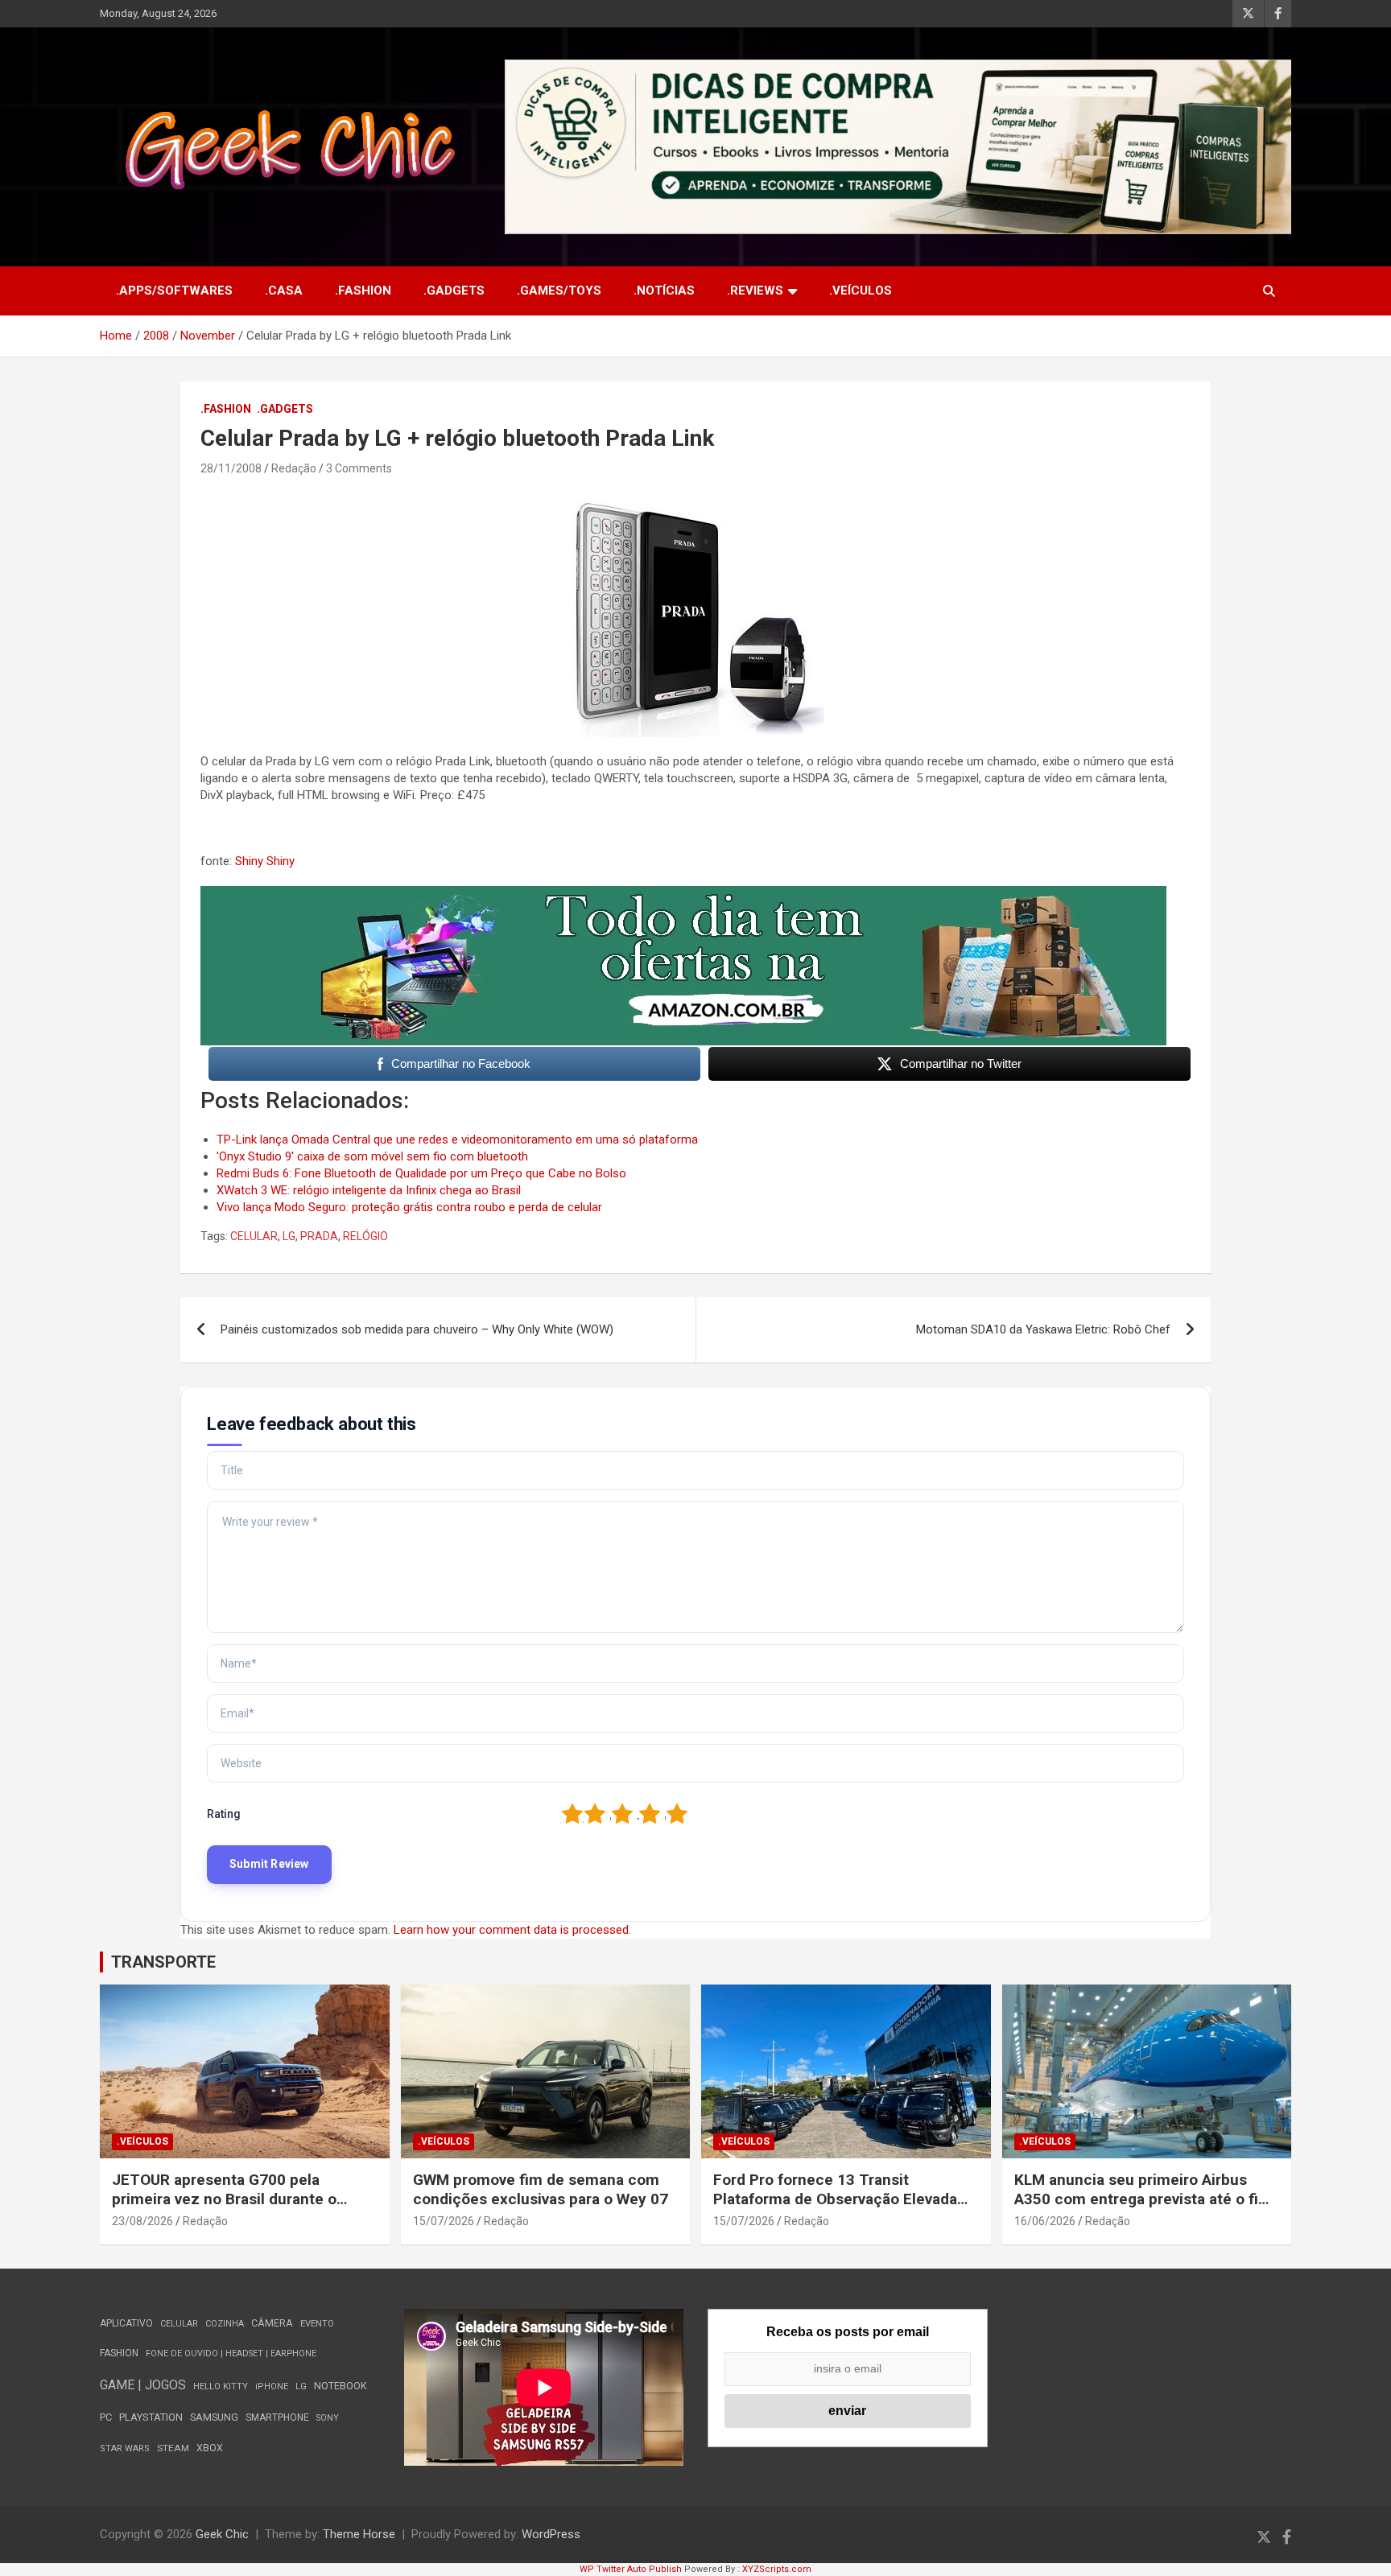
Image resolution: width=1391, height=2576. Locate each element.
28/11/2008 (231, 468)
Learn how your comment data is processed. (512, 1930)
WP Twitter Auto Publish (631, 2569)
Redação (294, 468)
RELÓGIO (365, 1236)
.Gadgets (454, 291)
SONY (328, 2418)
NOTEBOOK (341, 2386)
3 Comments (359, 468)
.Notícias (664, 291)
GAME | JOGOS (143, 2385)
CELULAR (254, 1236)
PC (106, 2417)
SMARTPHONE (277, 2417)
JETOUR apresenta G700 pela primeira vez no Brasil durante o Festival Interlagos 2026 (224, 2199)
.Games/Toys (559, 291)
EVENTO (317, 2324)
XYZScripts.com (777, 2569)
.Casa (284, 291)
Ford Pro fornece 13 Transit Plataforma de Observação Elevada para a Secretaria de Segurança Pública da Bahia (835, 2209)
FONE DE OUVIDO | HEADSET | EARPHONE (231, 2353)
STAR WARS (125, 2448)
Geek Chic (222, 2534)
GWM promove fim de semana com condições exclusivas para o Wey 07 (541, 2190)
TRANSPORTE (163, 1962)
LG (289, 1236)
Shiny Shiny (265, 861)
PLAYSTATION (151, 2417)
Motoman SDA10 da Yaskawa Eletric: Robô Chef (1043, 1329)
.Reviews (755, 291)
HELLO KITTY (221, 2386)
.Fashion (363, 291)
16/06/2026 (1045, 2221)
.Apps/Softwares (174, 291)
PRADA (319, 1236)
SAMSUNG (214, 2417)
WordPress (551, 2534)
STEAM (173, 2448)
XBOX (210, 2448)
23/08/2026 (142, 2221)
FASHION (119, 2353)
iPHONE (272, 2386)
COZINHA (225, 2324)
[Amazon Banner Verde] (683, 894)
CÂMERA (272, 2323)
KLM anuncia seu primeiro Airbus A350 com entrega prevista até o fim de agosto (1143, 2199)
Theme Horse (359, 2534)
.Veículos (861, 291)
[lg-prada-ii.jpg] (695, 496)
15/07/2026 (444, 2221)
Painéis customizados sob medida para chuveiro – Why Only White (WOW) (417, 1329)
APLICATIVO (126, 2323)
